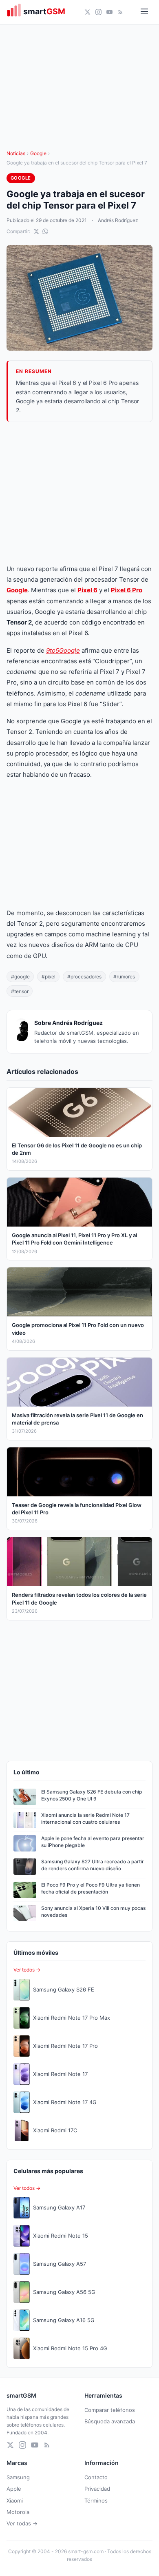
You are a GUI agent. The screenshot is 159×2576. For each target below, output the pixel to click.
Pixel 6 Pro (127, 590)
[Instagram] (98, 12)
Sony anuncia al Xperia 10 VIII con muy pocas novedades (93, 1911)
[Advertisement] (79, 493)
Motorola (18, 2512)
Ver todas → (22, 2523)
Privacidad (97, 2489)
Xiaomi (15, 2500)
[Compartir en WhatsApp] (45, 231)
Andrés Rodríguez (118, 220)
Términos (96, 2500)
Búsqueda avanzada (110, 2421)
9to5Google (63, 650)
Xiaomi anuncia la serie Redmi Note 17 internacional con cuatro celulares (85, 1818)
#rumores (124, 977)
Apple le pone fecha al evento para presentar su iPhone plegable (93, 1842)
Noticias (16, 153)
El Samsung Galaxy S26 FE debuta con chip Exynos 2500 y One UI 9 (92, 1795)
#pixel (49, 977)
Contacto (96, 2477)
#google (20, 977)
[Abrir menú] (144, 12)
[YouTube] (109, 12)
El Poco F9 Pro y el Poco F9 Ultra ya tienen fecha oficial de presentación (91, 1888)
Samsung (18, 2477)
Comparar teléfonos (110, 2410)
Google (38, 153)
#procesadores (84, 977)
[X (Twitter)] (87, 12)
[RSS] (120, 12)
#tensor (20, 991)
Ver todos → (27, 1970)
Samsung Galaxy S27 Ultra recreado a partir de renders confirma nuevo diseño (93, 1865)
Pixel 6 (87, 590)
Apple (14, 2489)
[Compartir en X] (36, 231)
